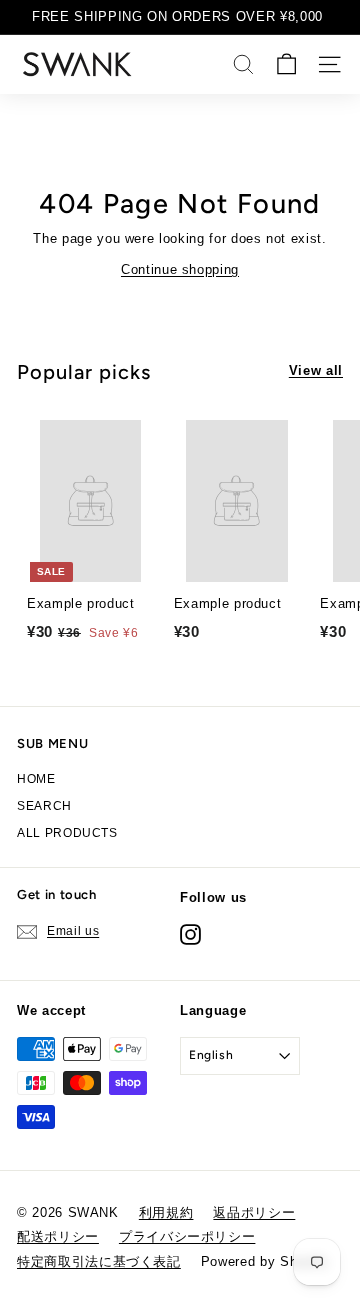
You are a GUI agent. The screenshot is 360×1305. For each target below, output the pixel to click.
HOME (36, 779)
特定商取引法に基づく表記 (99, 1261)
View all (316, 370)
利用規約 (166, 1212)
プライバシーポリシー (187, 1236)
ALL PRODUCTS (67, 833)
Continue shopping (180, 269)
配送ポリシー (58, 1236)
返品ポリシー (254, 1212)
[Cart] (286, 64)
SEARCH (44, 806)
